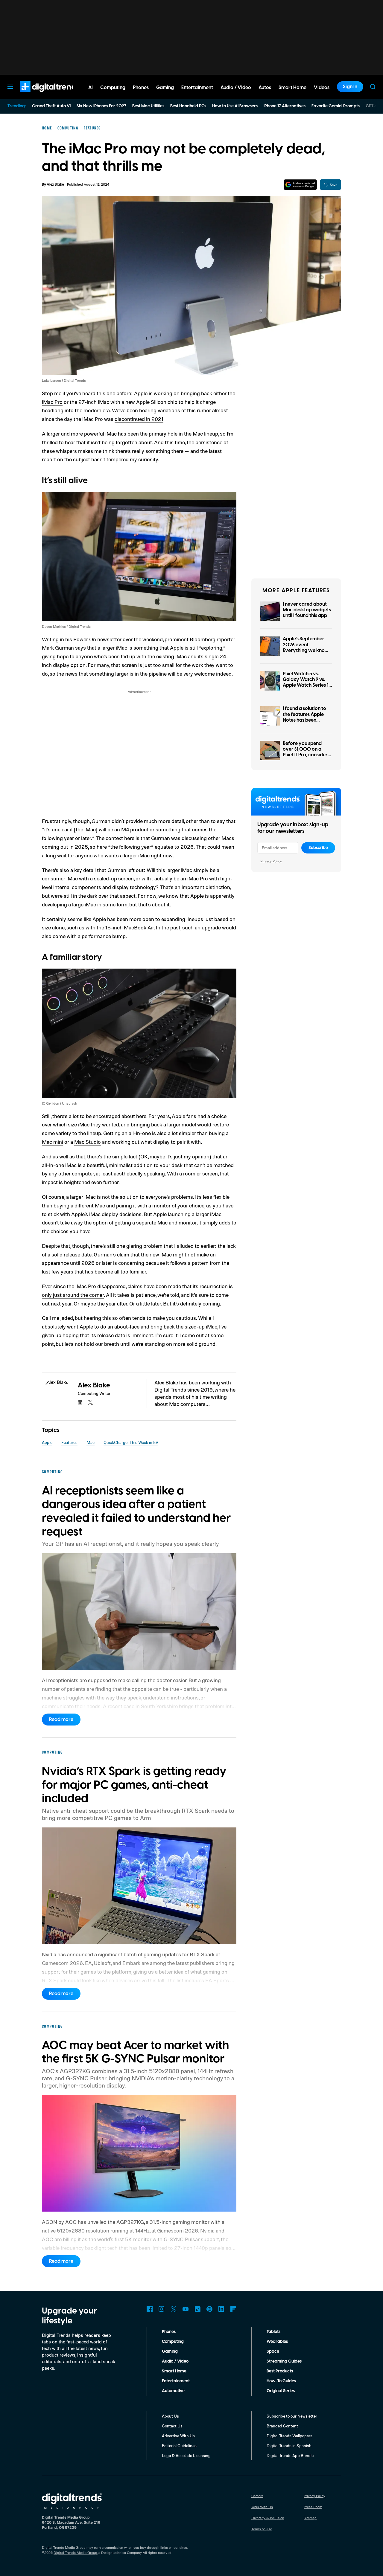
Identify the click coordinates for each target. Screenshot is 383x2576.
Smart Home (174, 2371)
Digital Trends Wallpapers (289, 2436)
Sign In (350, 87)
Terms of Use (262, 2529)
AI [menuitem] (91, 88)
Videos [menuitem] (322, 88)
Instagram (162, 2309)
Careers (257, 2496)
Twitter (174, 2309)
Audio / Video (175, 2361)
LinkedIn (221, 2309)
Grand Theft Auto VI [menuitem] (51, 106)
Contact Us (172, 2426)
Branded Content (282, 2426)
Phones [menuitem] (141, 88)
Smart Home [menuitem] (292, 88)
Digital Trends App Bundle (290, 2455)
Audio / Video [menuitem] (236, 88)
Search (373, 87)
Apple (47, 1442)
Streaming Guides (284, 2361)
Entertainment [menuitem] (197, 88)
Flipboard (233, 2309)
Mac (91, 1442)
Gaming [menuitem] (165, 88)
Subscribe (318, 848)
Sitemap (310, 2518)
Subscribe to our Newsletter (292, 2416)
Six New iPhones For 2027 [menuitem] (101, 106)
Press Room (313, 2507)
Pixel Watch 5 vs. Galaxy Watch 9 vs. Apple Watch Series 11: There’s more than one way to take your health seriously (307, 688)
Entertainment (176, 2381)
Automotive (173, 2391)
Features (69, 1442)
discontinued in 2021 (139, 419)
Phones (169, 2332)
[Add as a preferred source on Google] (300, 185)
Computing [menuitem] (113, 88)
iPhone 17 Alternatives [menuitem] (285, 106)
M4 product (135, 829)
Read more (61, 1720)
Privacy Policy (271, 861)
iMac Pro (52, 402)
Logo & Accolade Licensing (186, 2455)
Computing (173, 2342)
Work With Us (262, 2507)
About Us (170, 2416)
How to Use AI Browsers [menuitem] (235, 106)
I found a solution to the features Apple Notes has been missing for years (304, 717)
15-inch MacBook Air (130, 927)
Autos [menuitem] (265, 88)
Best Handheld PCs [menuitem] (188, 106)
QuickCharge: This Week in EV (131, 1442)
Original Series (281, 2391)
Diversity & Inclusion (268, 2518)
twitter (90, 1402)
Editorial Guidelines (179, 2446)
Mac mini (53, 1142)
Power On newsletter (97, 639)
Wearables (277, 2342)
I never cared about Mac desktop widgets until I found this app (307, 610)
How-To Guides (281, 2381)
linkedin (80, 1402)
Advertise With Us (178, 2436)
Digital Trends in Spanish (289, 2446)
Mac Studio (88, 1142)
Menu (10, 87)
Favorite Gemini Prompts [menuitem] (336, 106)
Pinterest (209, 2309)
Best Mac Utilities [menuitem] (148, 106)
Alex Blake (55, 185)
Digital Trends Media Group (75, 2553)
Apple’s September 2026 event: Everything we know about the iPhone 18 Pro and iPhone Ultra (306, 650)
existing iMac (171, 656)
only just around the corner (73, 1295)
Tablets (273, 2332)
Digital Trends (39, 95)
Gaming (170, 2351)
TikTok (197, 2309)
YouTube (186, 2309)
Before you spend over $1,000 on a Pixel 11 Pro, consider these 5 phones (305, 752)
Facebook (150, 2309)
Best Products (280, 2371)
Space (273, 2351)
